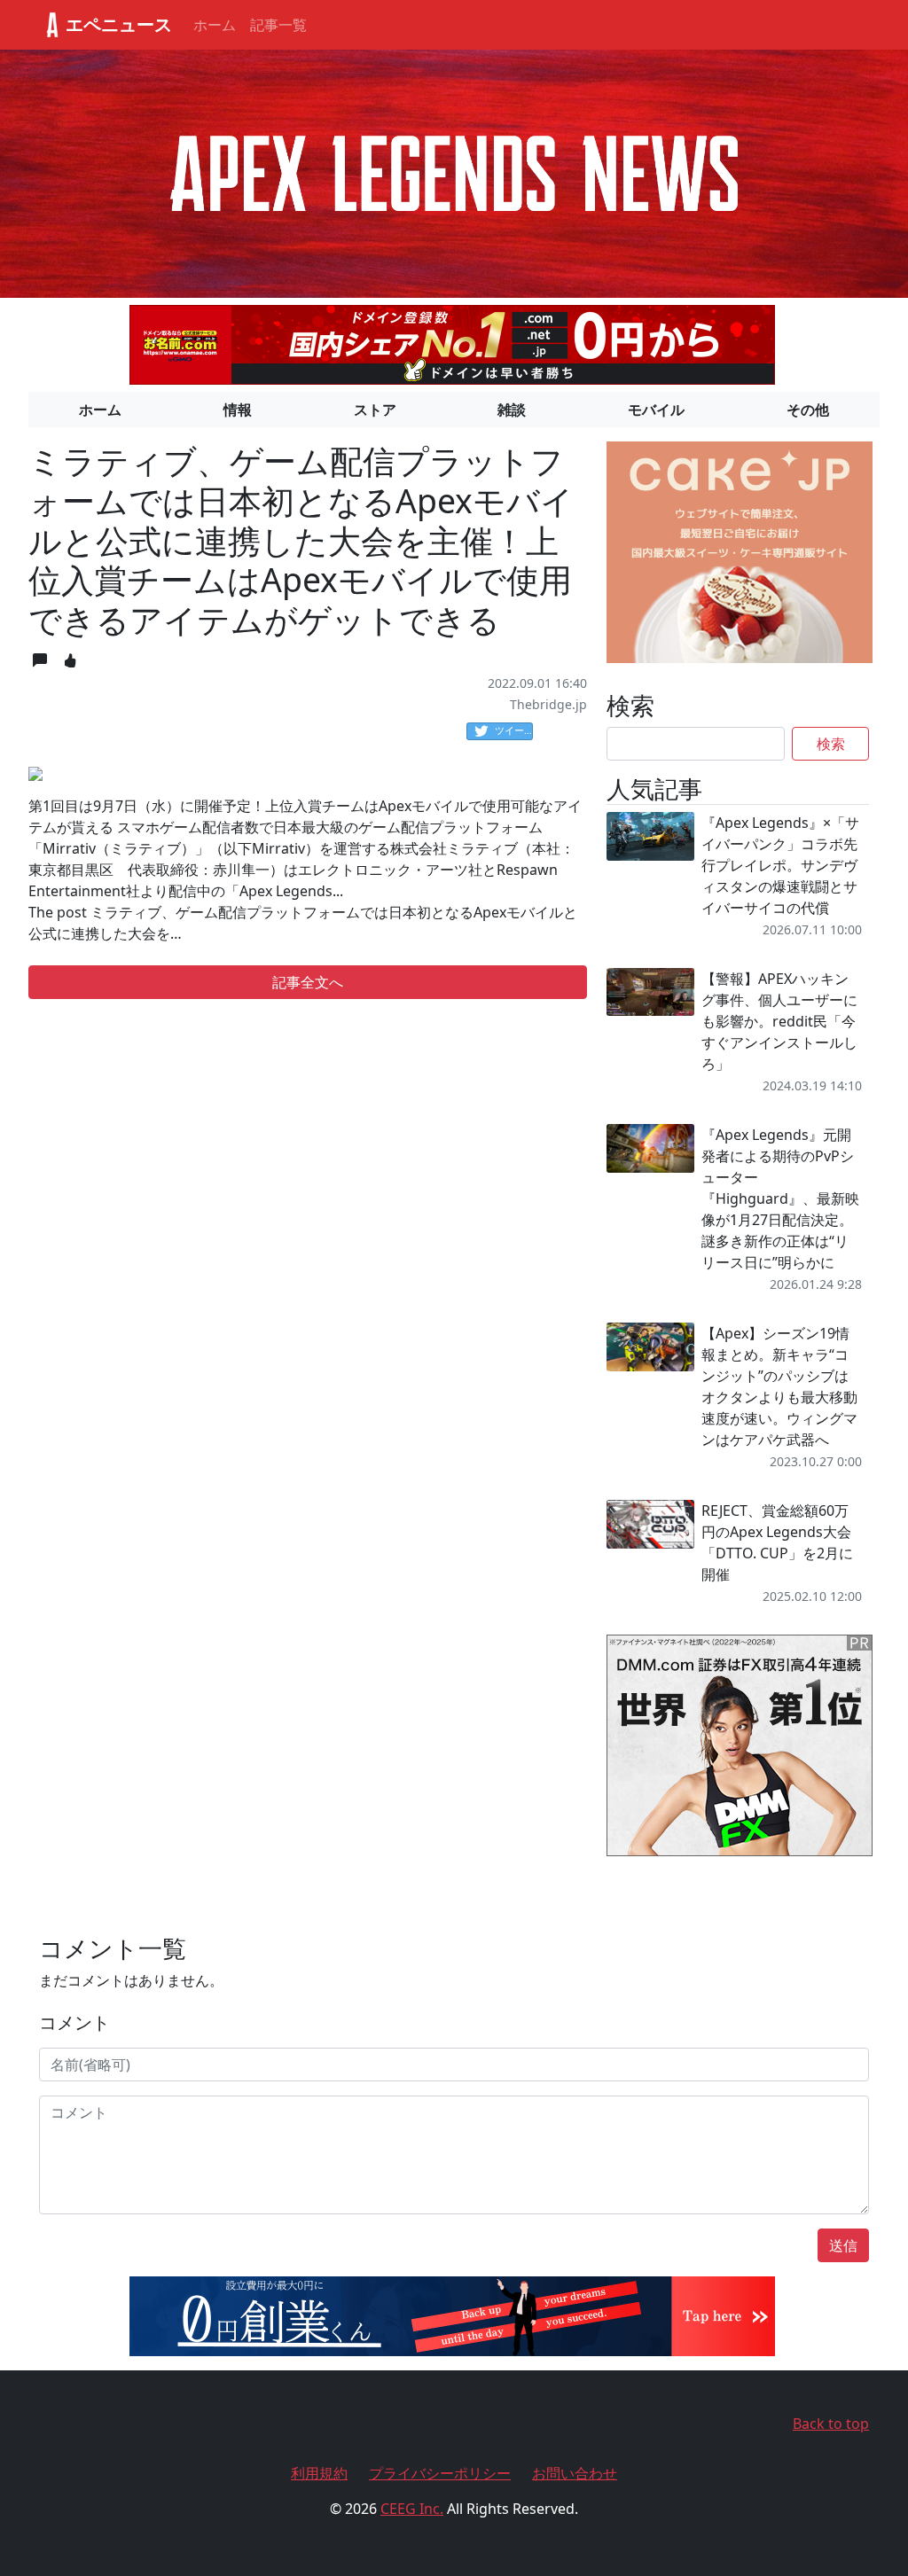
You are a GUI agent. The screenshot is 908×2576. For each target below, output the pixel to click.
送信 (843, 2245)
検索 (831, 744)
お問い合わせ (575, 2473)
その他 (808, 410)
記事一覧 (278, 25)
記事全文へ (308, 982)
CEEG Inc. (412, 2509)
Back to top (831, 2424)
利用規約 (319, 2473)
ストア (375, 410)
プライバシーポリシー (440, 2473)
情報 (238, 410)
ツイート (514, 730)
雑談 (512, 410)
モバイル (656, 410)
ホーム (215, 25)
